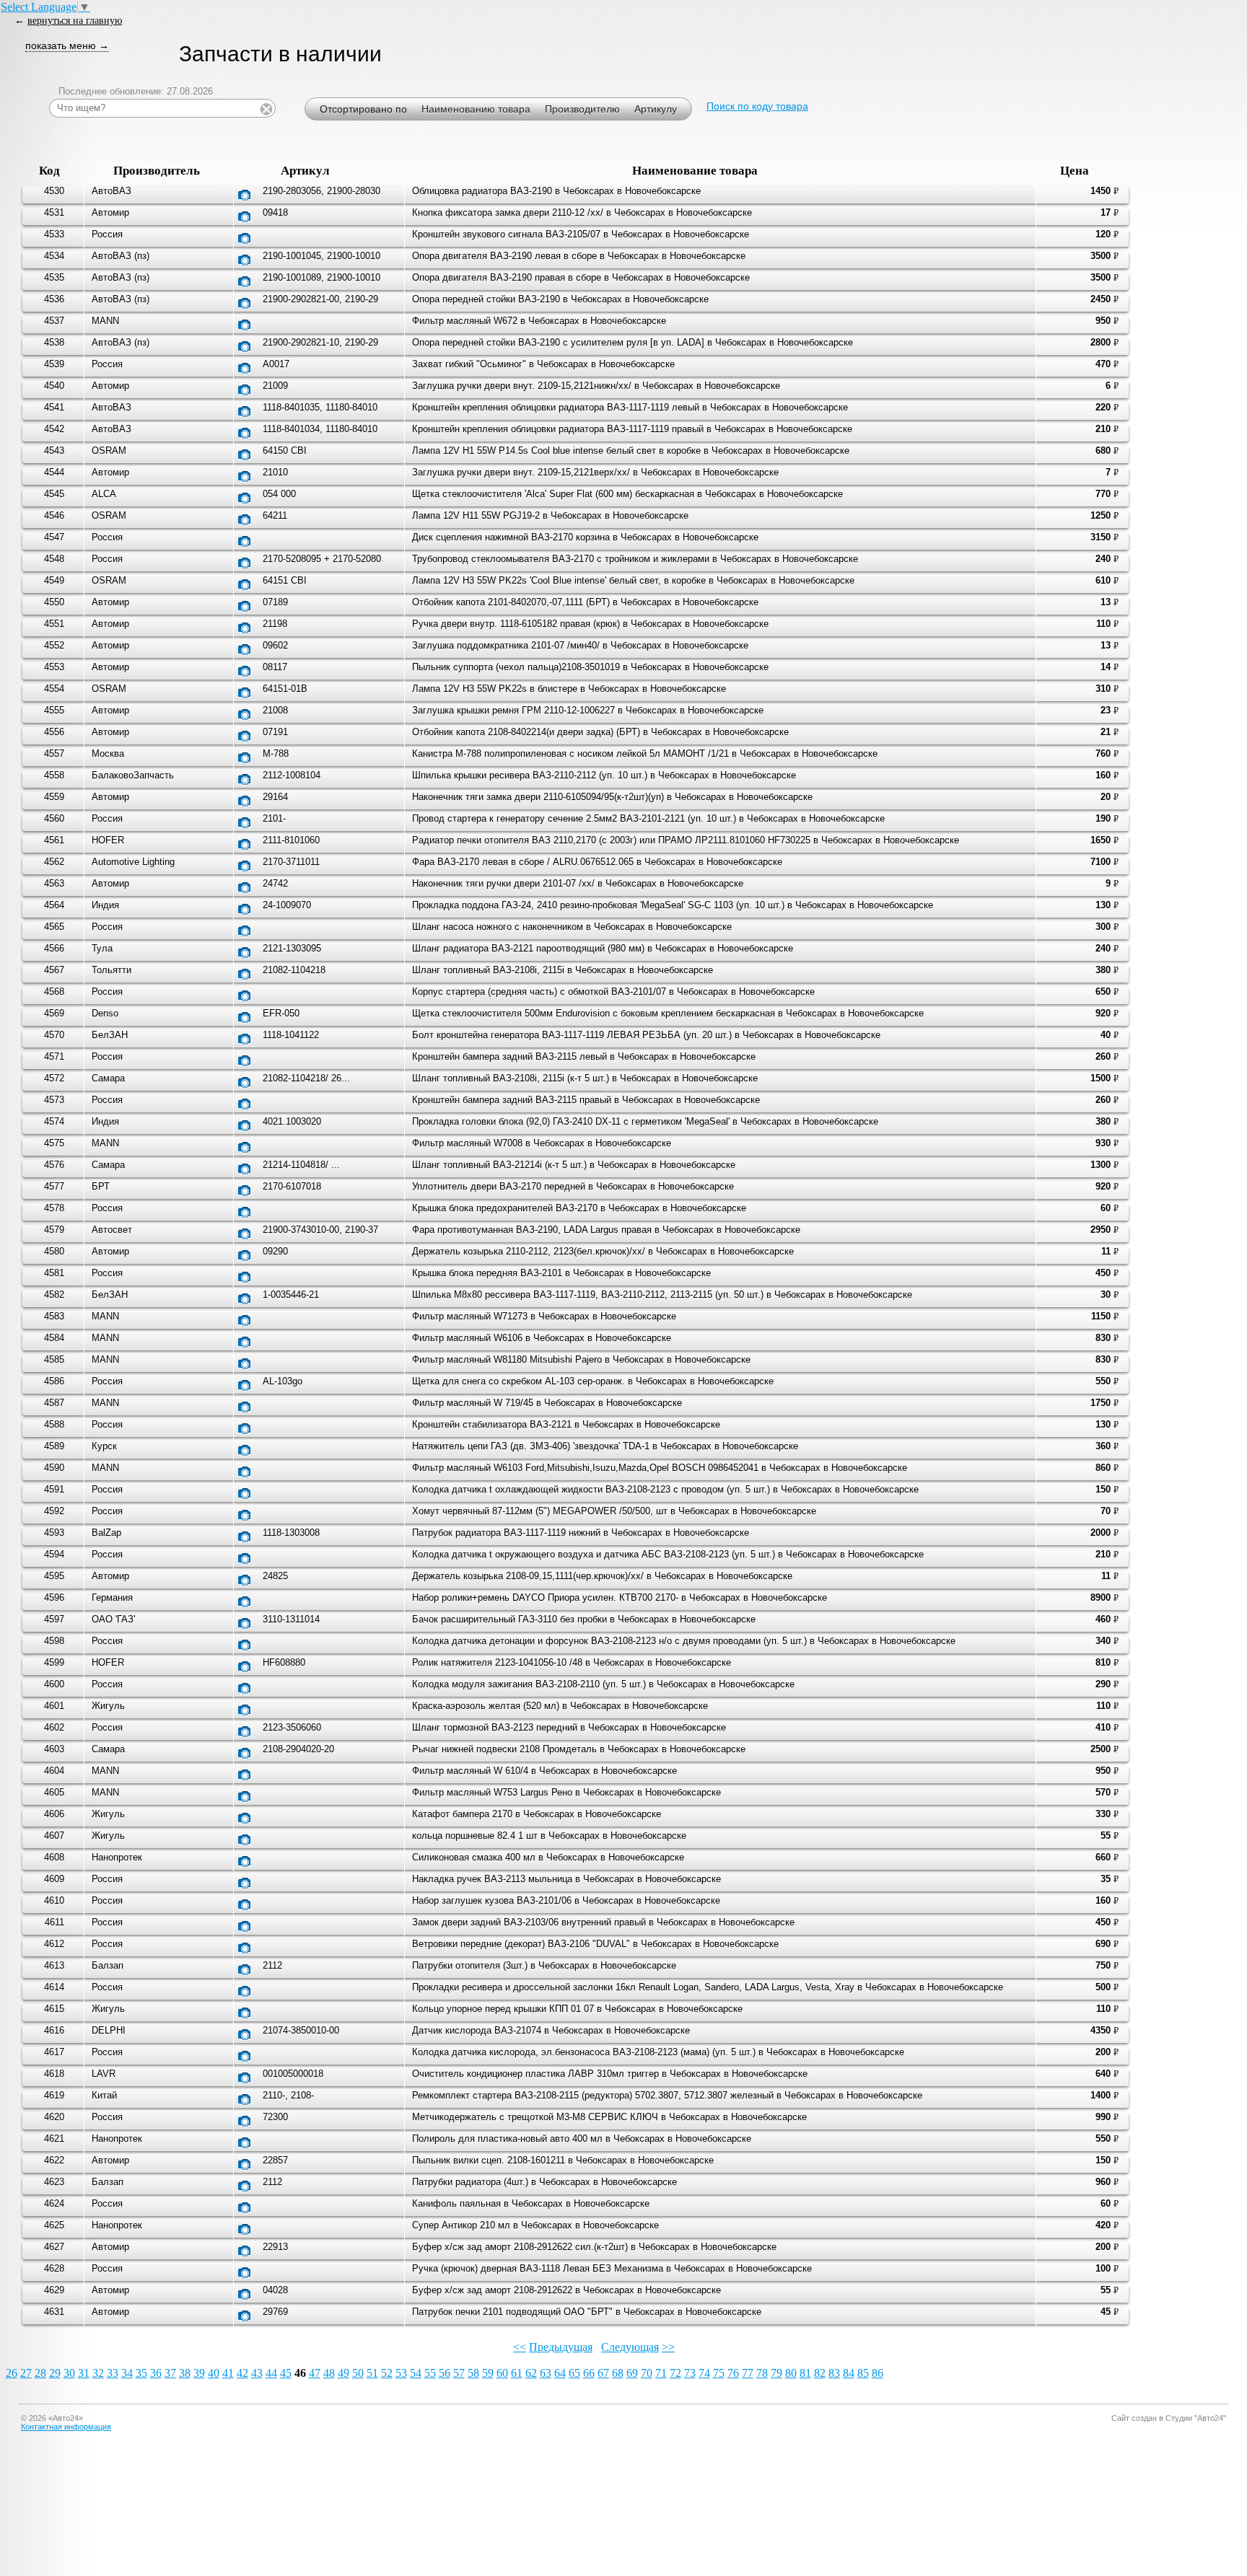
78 (762, 2373)
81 (805, 2373)
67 (603, 2373)
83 (834, 2373)
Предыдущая (561, 2347)
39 (199, 2373)
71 (661, 2373)
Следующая (630, 2347)
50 (358, 2373)
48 (329, 2373)
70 (647, 2373)
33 (113, 2373)
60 (502, 2373)
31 (84, 2373)
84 (849, 2373)
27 (26, 2373)
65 (574, 2373)
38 (185, 2373)
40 (214, 2373)
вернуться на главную (75, 20)
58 (473, 2373)
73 (690, 2373)
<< (520, 2347)
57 (459, 2373)
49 (344, 2373)
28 (40, 2373)
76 (733, 2373)
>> (668, 2347)
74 (704, 2373)
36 (156, 2373)
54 (416, 2373)
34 (127, 2373)
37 (170, 2373)
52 (387, 2373)
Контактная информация (66, 2427)
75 (719, 2373)
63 (546, 2373)
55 (430, 2373)
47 (315, 2373)
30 (69, 2373)
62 (531, 2373)
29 (55, 2373)
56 (445, 2373)
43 (257, 2373)
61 (517, 2373)
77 (748, 2373)
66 (589, 2373)
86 (878, 2373)
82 (820, 2373)
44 (271, 2373)
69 (632, 2373)
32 (98, 2373)
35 (141, 2373)
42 (242, 2373)
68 (618, 2373)
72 (675, 2373)
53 (401, 2373)
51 (372, 2373)
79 (776, 2373)
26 (12, 2373)
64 (560, 2373)
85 (863, 2373)
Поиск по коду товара (757, 106)
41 (228, 2373)
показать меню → (67, 45)
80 (791, 2373)
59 (488, 2373)
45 (286, 2373)
